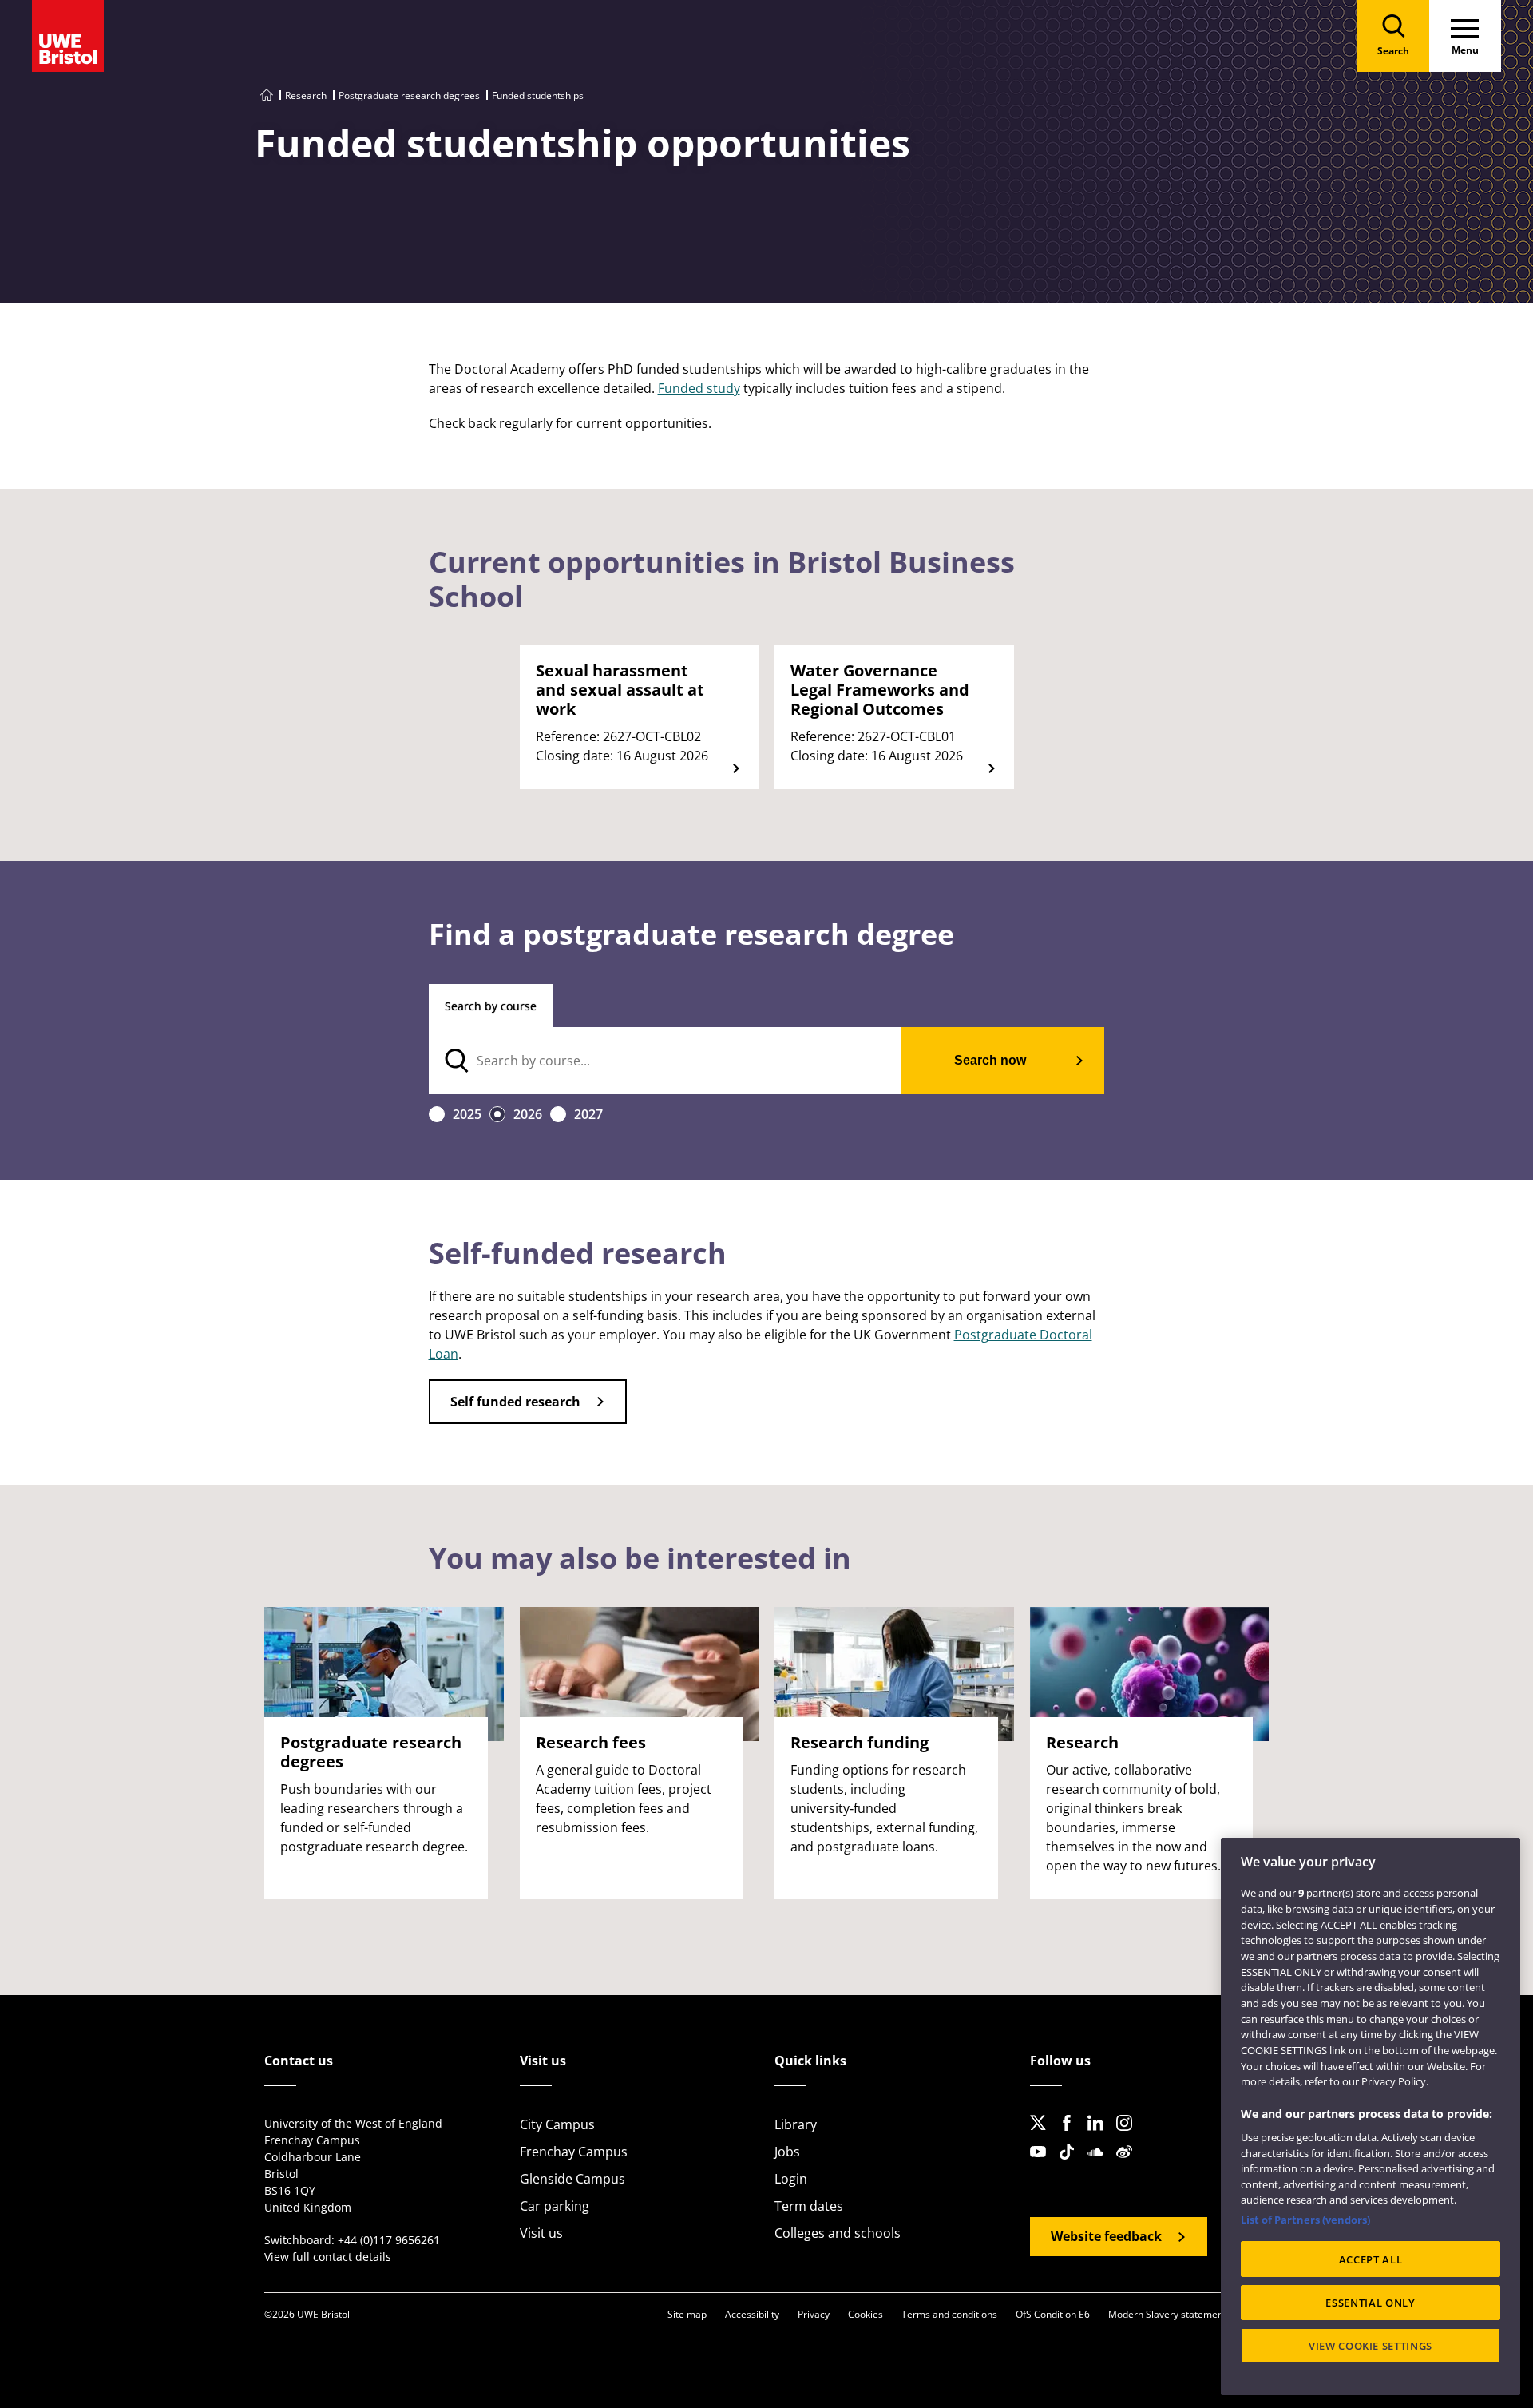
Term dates (809, 2206)
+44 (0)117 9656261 (389, 2240)
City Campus (557, 2124)
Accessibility (752, 2314)
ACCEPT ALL (1371, 2259)
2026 (528, 1114)
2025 (467, 1114)
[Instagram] (1129, 2136)
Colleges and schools (838, 2233)
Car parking (555, 2206)
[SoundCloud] (1100, 2164)
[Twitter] (1043, 2136)
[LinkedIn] (1100, 2136)
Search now (990, 1060)
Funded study (699, 388)
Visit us (541, 2233)
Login (791, 2179)
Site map (687, 2314)
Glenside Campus (572, 2179)
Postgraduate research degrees (409, 95)
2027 (588, 1114)
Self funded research (515, 1402)
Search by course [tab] (491, 1006)
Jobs (787, 2152)
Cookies (866, 2314)
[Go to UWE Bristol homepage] (267, 95)
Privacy (814, 2314)
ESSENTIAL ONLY (1370, 2303)
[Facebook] (1072, 2136)
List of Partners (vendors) (1305, 2220)
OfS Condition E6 (1053, 2314)
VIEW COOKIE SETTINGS (1371, 2346)
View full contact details (328, 2257)
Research (306, 95)
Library (796, 2124)
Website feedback (1106, 2236)
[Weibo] (1129, 2164)
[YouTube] (1043, 2164)
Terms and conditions (949, 2314)
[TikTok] (1072, 2164)
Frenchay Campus (574, 2152)
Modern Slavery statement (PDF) (1180, 2314)
